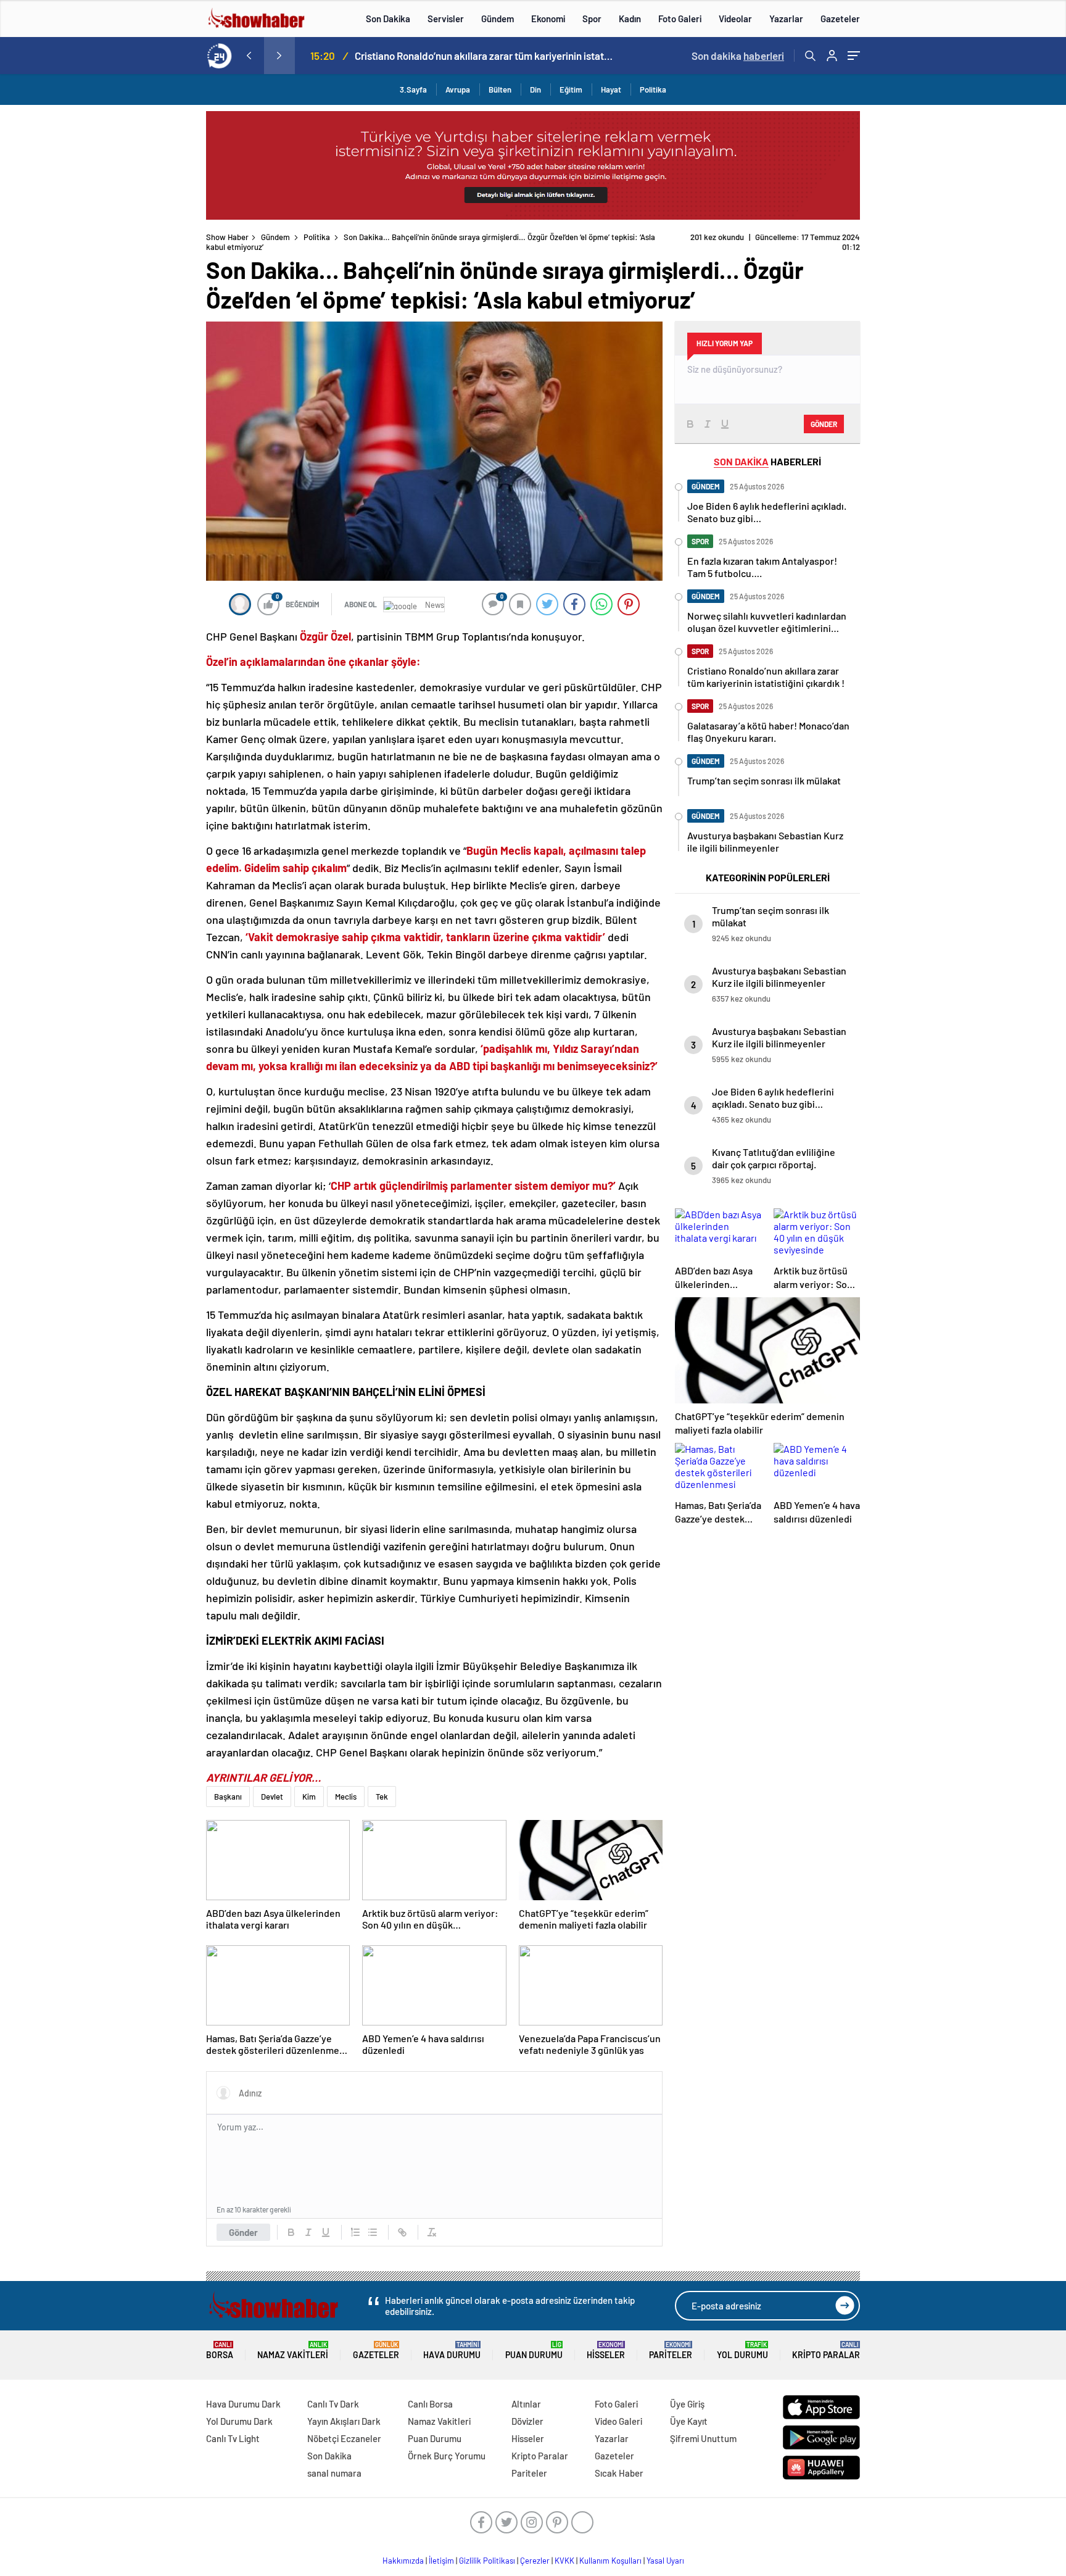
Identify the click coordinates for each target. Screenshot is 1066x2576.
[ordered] (355, 2232)
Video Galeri (618, 2421)
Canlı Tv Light (233, 2438)
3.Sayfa (413, 89)
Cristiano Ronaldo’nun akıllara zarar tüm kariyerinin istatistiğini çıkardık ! (484, 56)
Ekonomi (548, 19)
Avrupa (458, 89)
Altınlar (526, 2404)
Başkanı (228, 1797)
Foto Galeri (680, 19)
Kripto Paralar (826, 2350)
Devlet (272, 1797)
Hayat (611, 89)
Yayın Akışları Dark (344, 2421)
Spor (592, 19)
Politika (653, 89)
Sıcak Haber (619, 2473)
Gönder (243, 2232)
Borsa (220, 2350)
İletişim (441, 2561)
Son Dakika (388, 19)
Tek (382, 1797)
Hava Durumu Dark (243, 2404)
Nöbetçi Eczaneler (344, 2438)
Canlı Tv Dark (333, 2404)
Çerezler (535, 2561)
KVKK (564, 2561)
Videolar (735, 19)
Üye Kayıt (689, 2421)
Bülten (500, 89)
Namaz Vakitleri (293, 2350)
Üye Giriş (687, 2404)
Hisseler (606, 2350)
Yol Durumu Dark (239, 2421)
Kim (309, 1797)
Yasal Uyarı (665, 2561)
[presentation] (249, 56)
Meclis (346, 1797)
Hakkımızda (403, 2561)
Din (535, 89)
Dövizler (527, 2421)
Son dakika (738, 56)
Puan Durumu (534, 2350)
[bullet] (373, 2232)
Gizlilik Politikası (487, 2561)
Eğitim (571, 89)
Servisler (446, 19)
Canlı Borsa (430, 2404)
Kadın (630, 19)
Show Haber (227, 237)
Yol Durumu (742, 2350)
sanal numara (334, 2473)
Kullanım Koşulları (610, 2561)
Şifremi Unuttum (703, 2438)
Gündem (498, 19)
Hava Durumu (452, 2350)
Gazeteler (840, 19)
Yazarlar (786, 19)
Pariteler (671, 2350)
